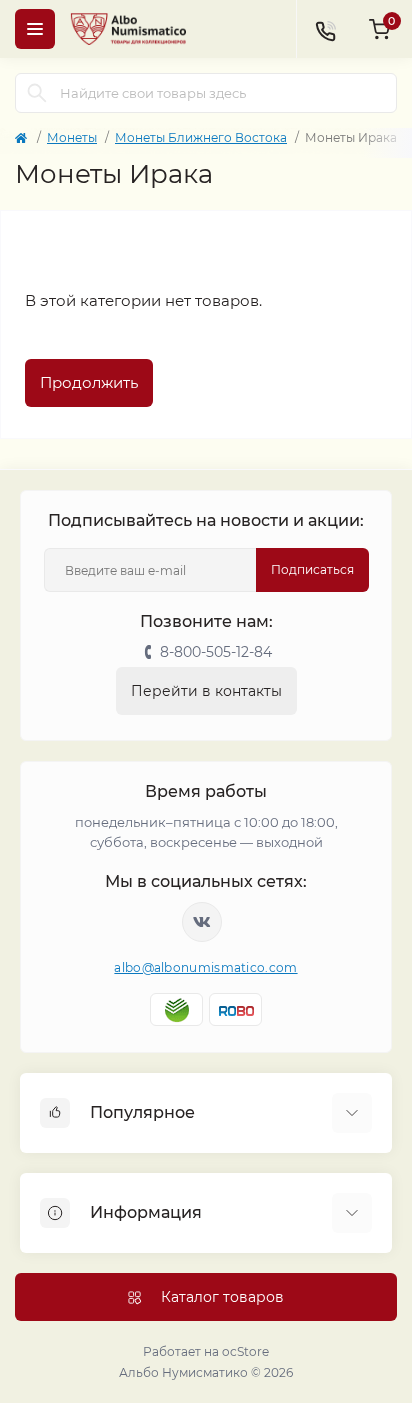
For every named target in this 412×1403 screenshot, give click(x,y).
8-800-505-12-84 (216, 652)
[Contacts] (325, 29)
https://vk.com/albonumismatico (202, 922)
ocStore (245, 1351)
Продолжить (89, 382)
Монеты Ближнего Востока (201, 137)
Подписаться (312, 569)
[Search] (37, 93)
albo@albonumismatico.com (205, 967)
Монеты (72, 137)
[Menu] (35, 29)
